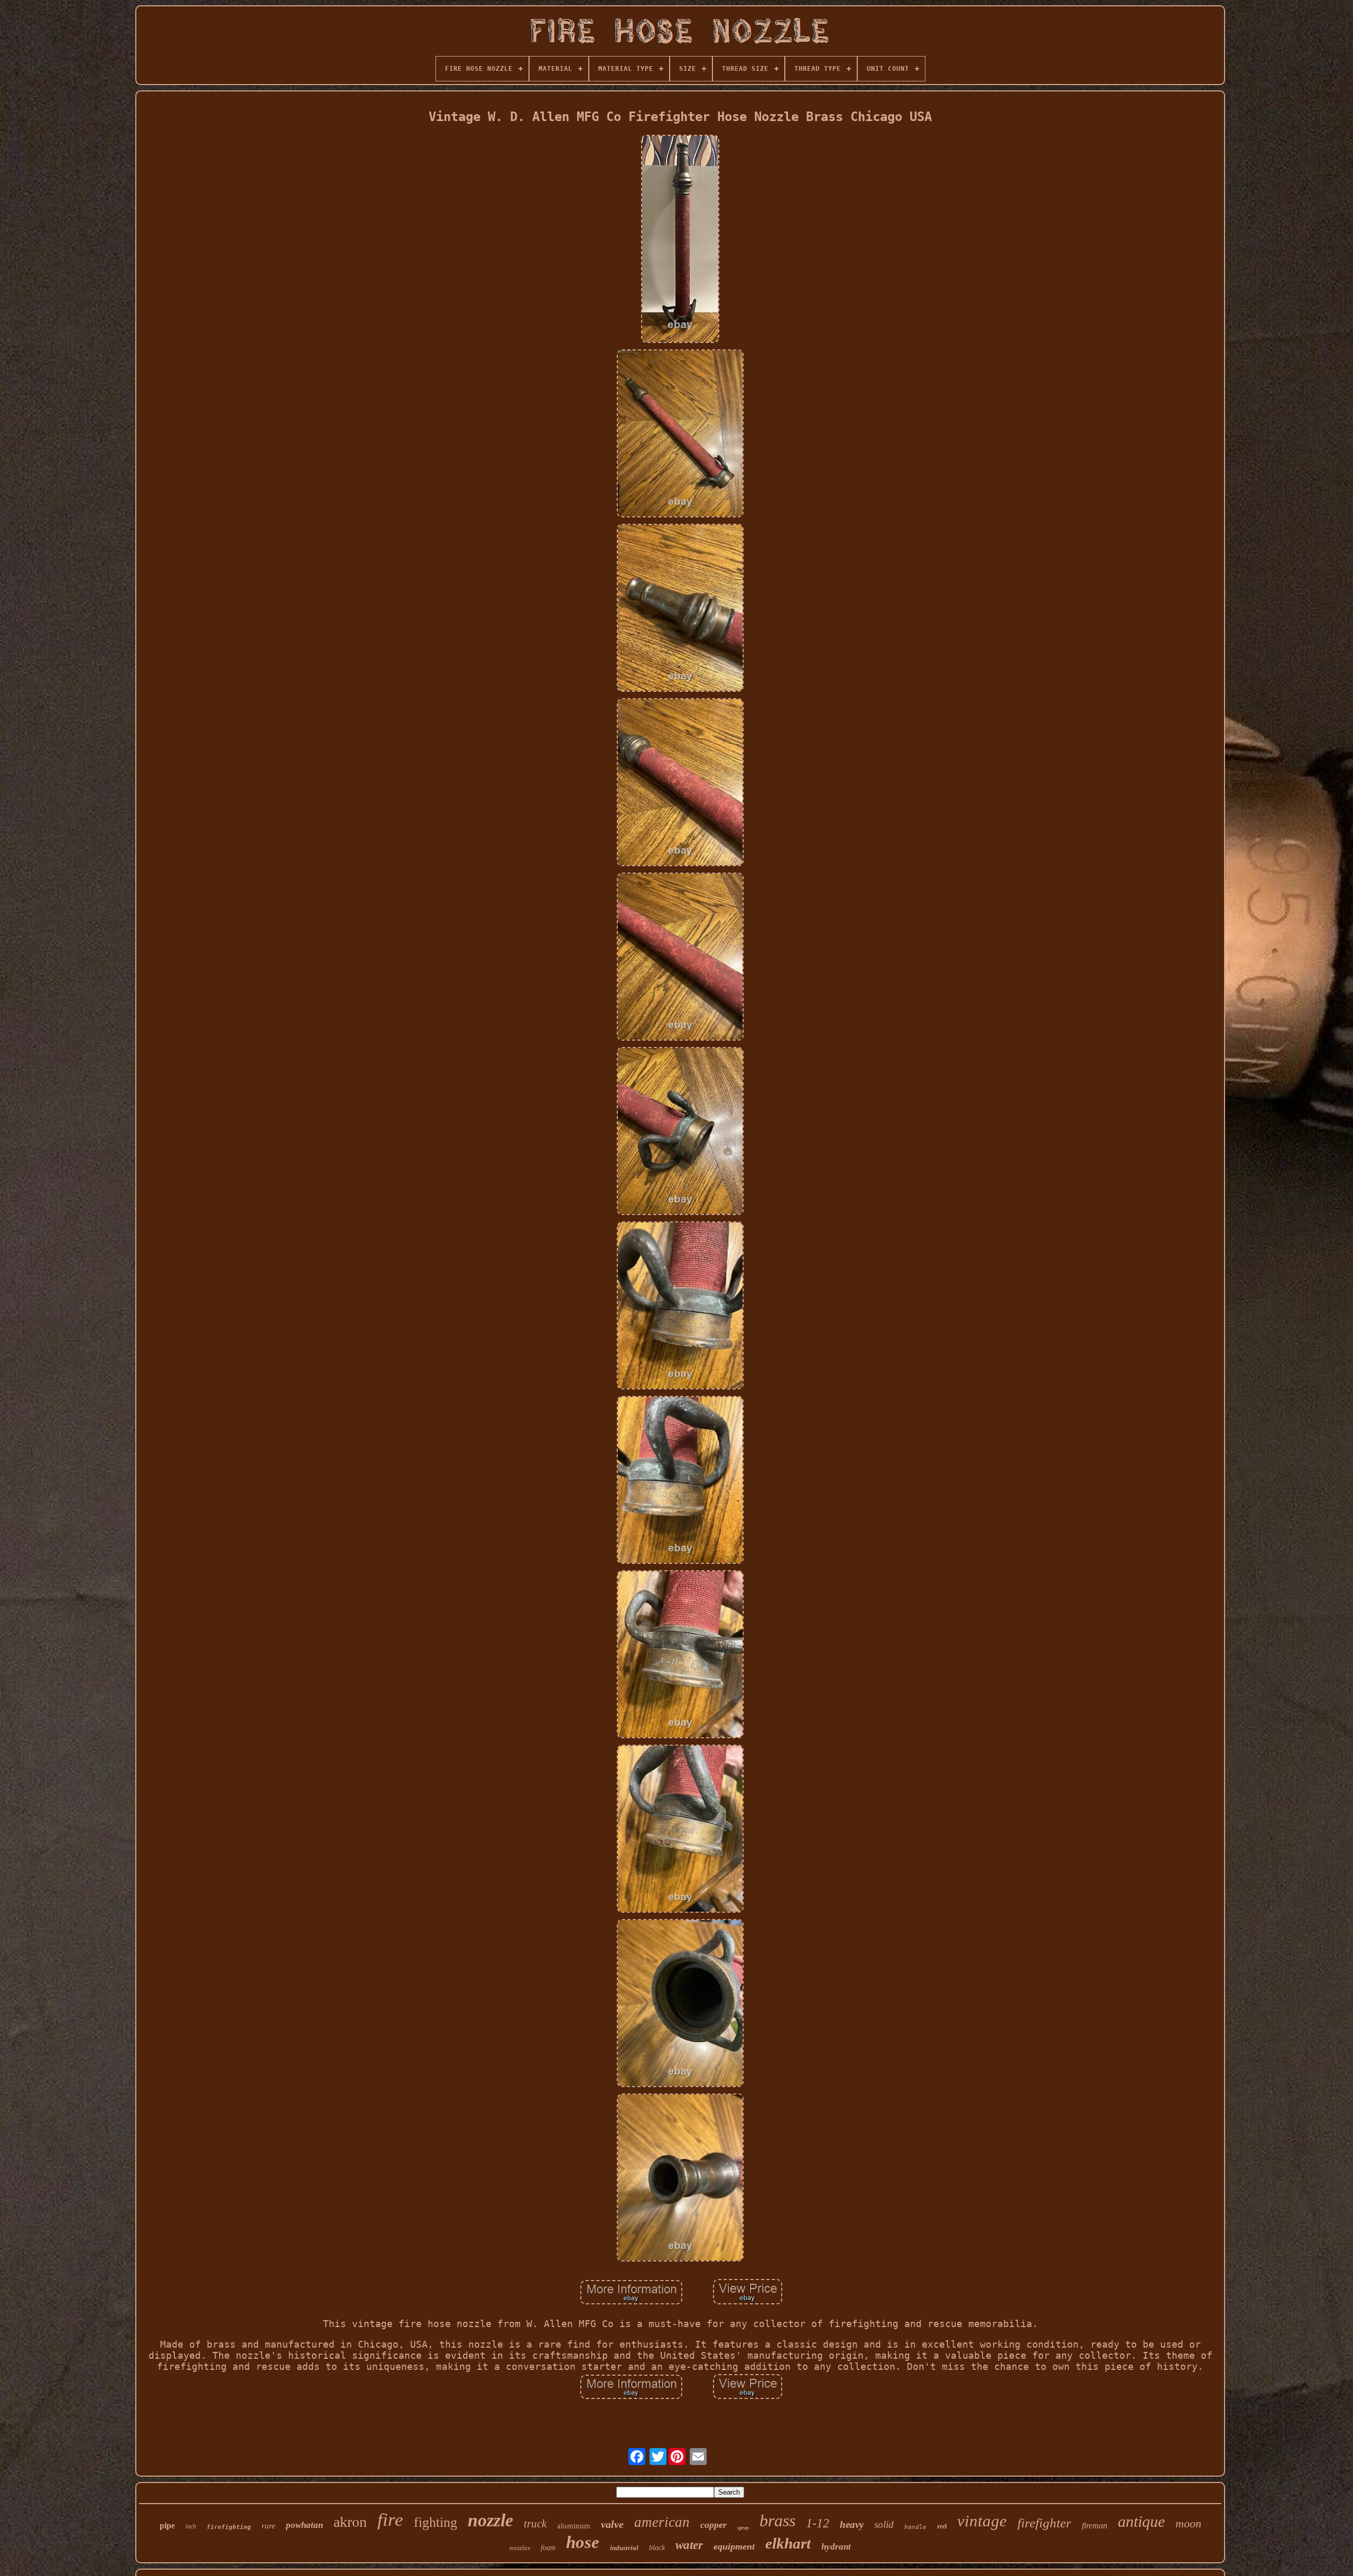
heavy (852, 2524)
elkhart (788, 2543)
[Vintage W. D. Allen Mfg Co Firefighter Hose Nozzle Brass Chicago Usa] (680, 240)
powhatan (304, 2525)
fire (390, 2520)
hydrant (836, 2547)
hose (583, 2542)
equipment (734, 2546)
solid (884, 2524)
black (657, 2548)
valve (612, 2524)
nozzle (490, 2520)
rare (268, 2526)
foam (548, 2548)
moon (1188, 2523)
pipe (167, 2526)
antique (1141, 2521)
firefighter (1044, 2523)
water (689, 2545)
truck (535, 2524)
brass (777, 2521)
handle (915, 2527)
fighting (435, 2522)
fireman (1095, 2526)
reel (942, 2526)
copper (713, 2525)
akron (350, 2522)
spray (743, 2528)
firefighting (229, 2527)
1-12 (818, 2523)
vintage (982, 2521)
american (662, 2522)
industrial (624, 2548)
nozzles (520, 2548)
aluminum (574, 2526)
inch (191, 2526)
